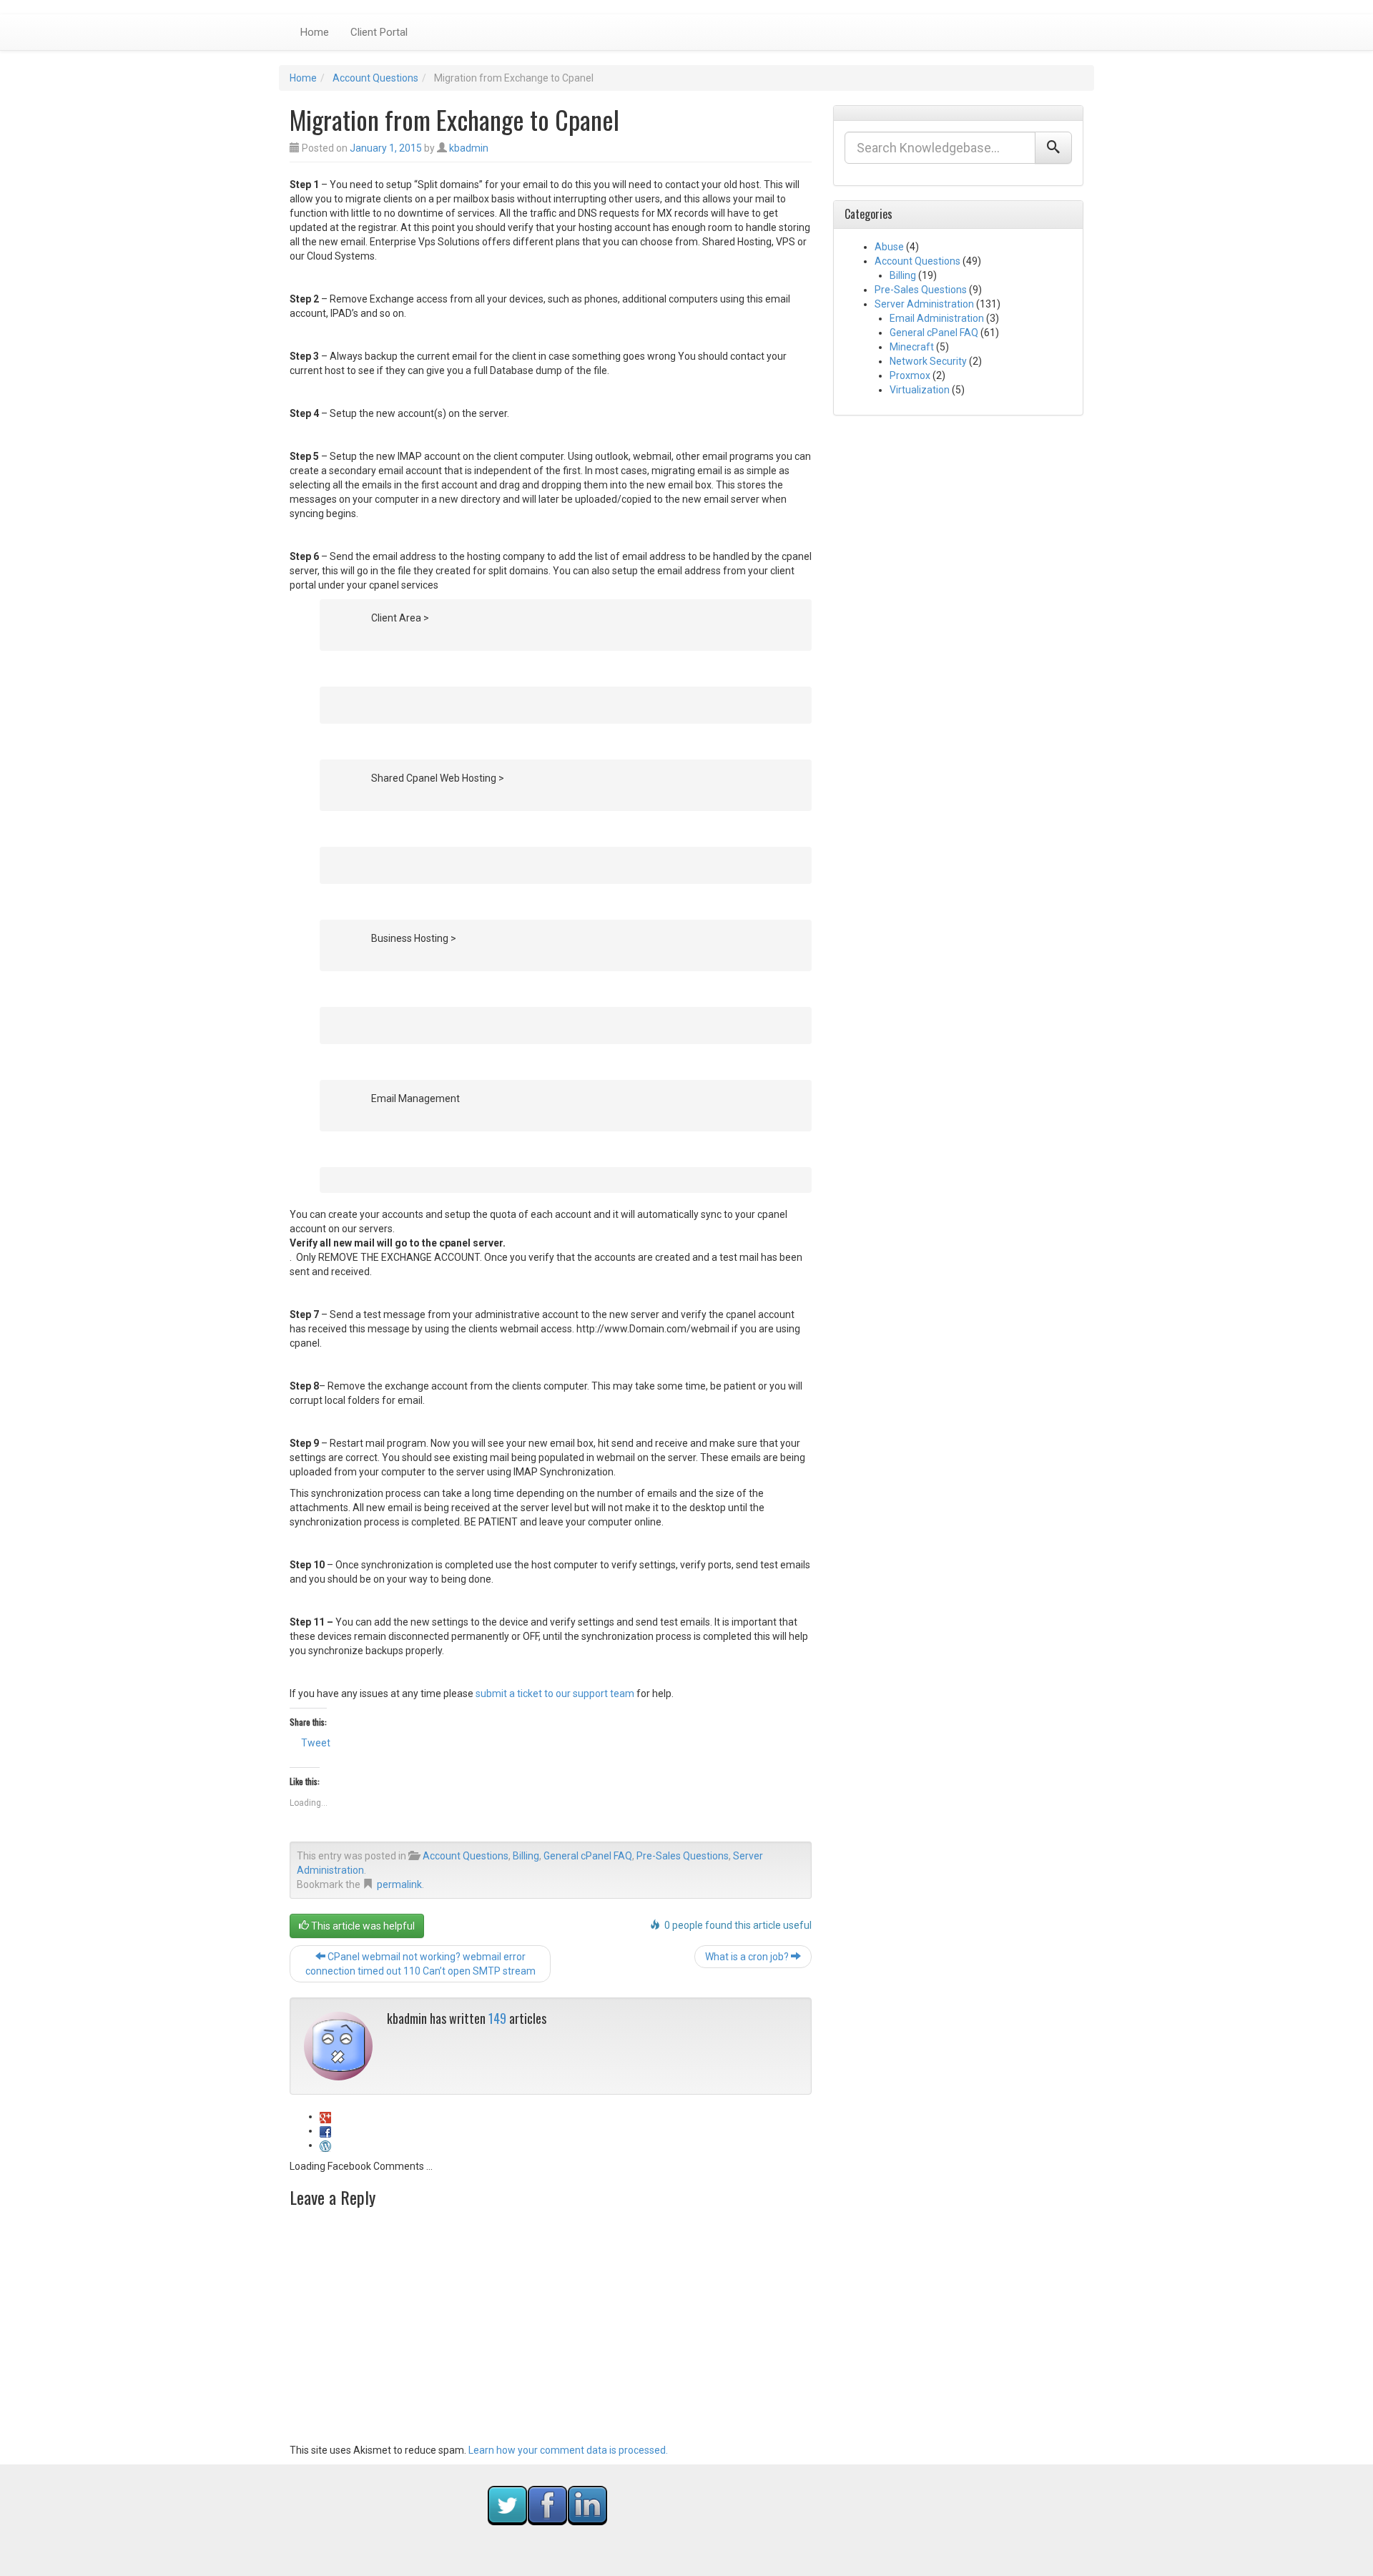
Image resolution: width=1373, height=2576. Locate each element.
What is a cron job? (748, 1957)
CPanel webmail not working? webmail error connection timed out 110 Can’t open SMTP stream (420, 1964)
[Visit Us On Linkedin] (587, 2504)
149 (497, 2018)
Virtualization (920, 390)
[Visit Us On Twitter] (507, 2504)
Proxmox (910, 375)
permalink (399, 1884)
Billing (526, 1856)
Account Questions (375, 78)
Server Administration (924, 304)
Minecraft (912, 347)
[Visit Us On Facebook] (547, 2504)
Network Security (928, 361)
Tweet (316, 1743)
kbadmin (469, 148)
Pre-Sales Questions (683, 1856)
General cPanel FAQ (588, 1856)
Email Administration (937, 318)
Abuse (889, 247)
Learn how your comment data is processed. (568, 2450)
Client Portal (379, 32)
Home (315, 32)
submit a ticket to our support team (555, 1693)
